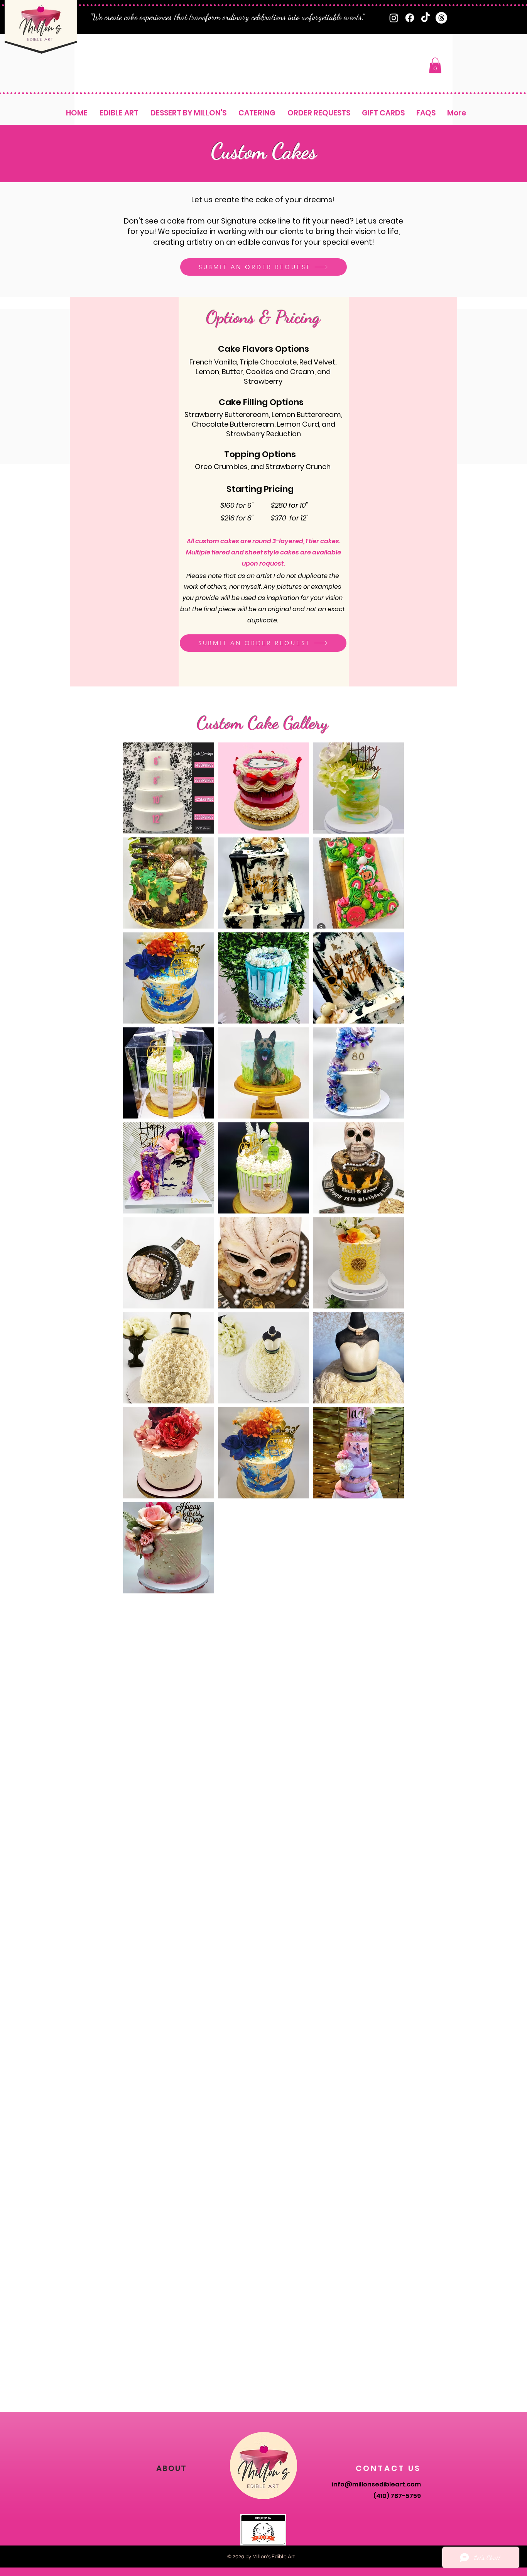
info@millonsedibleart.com (376, 2484)
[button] (435, 65)
